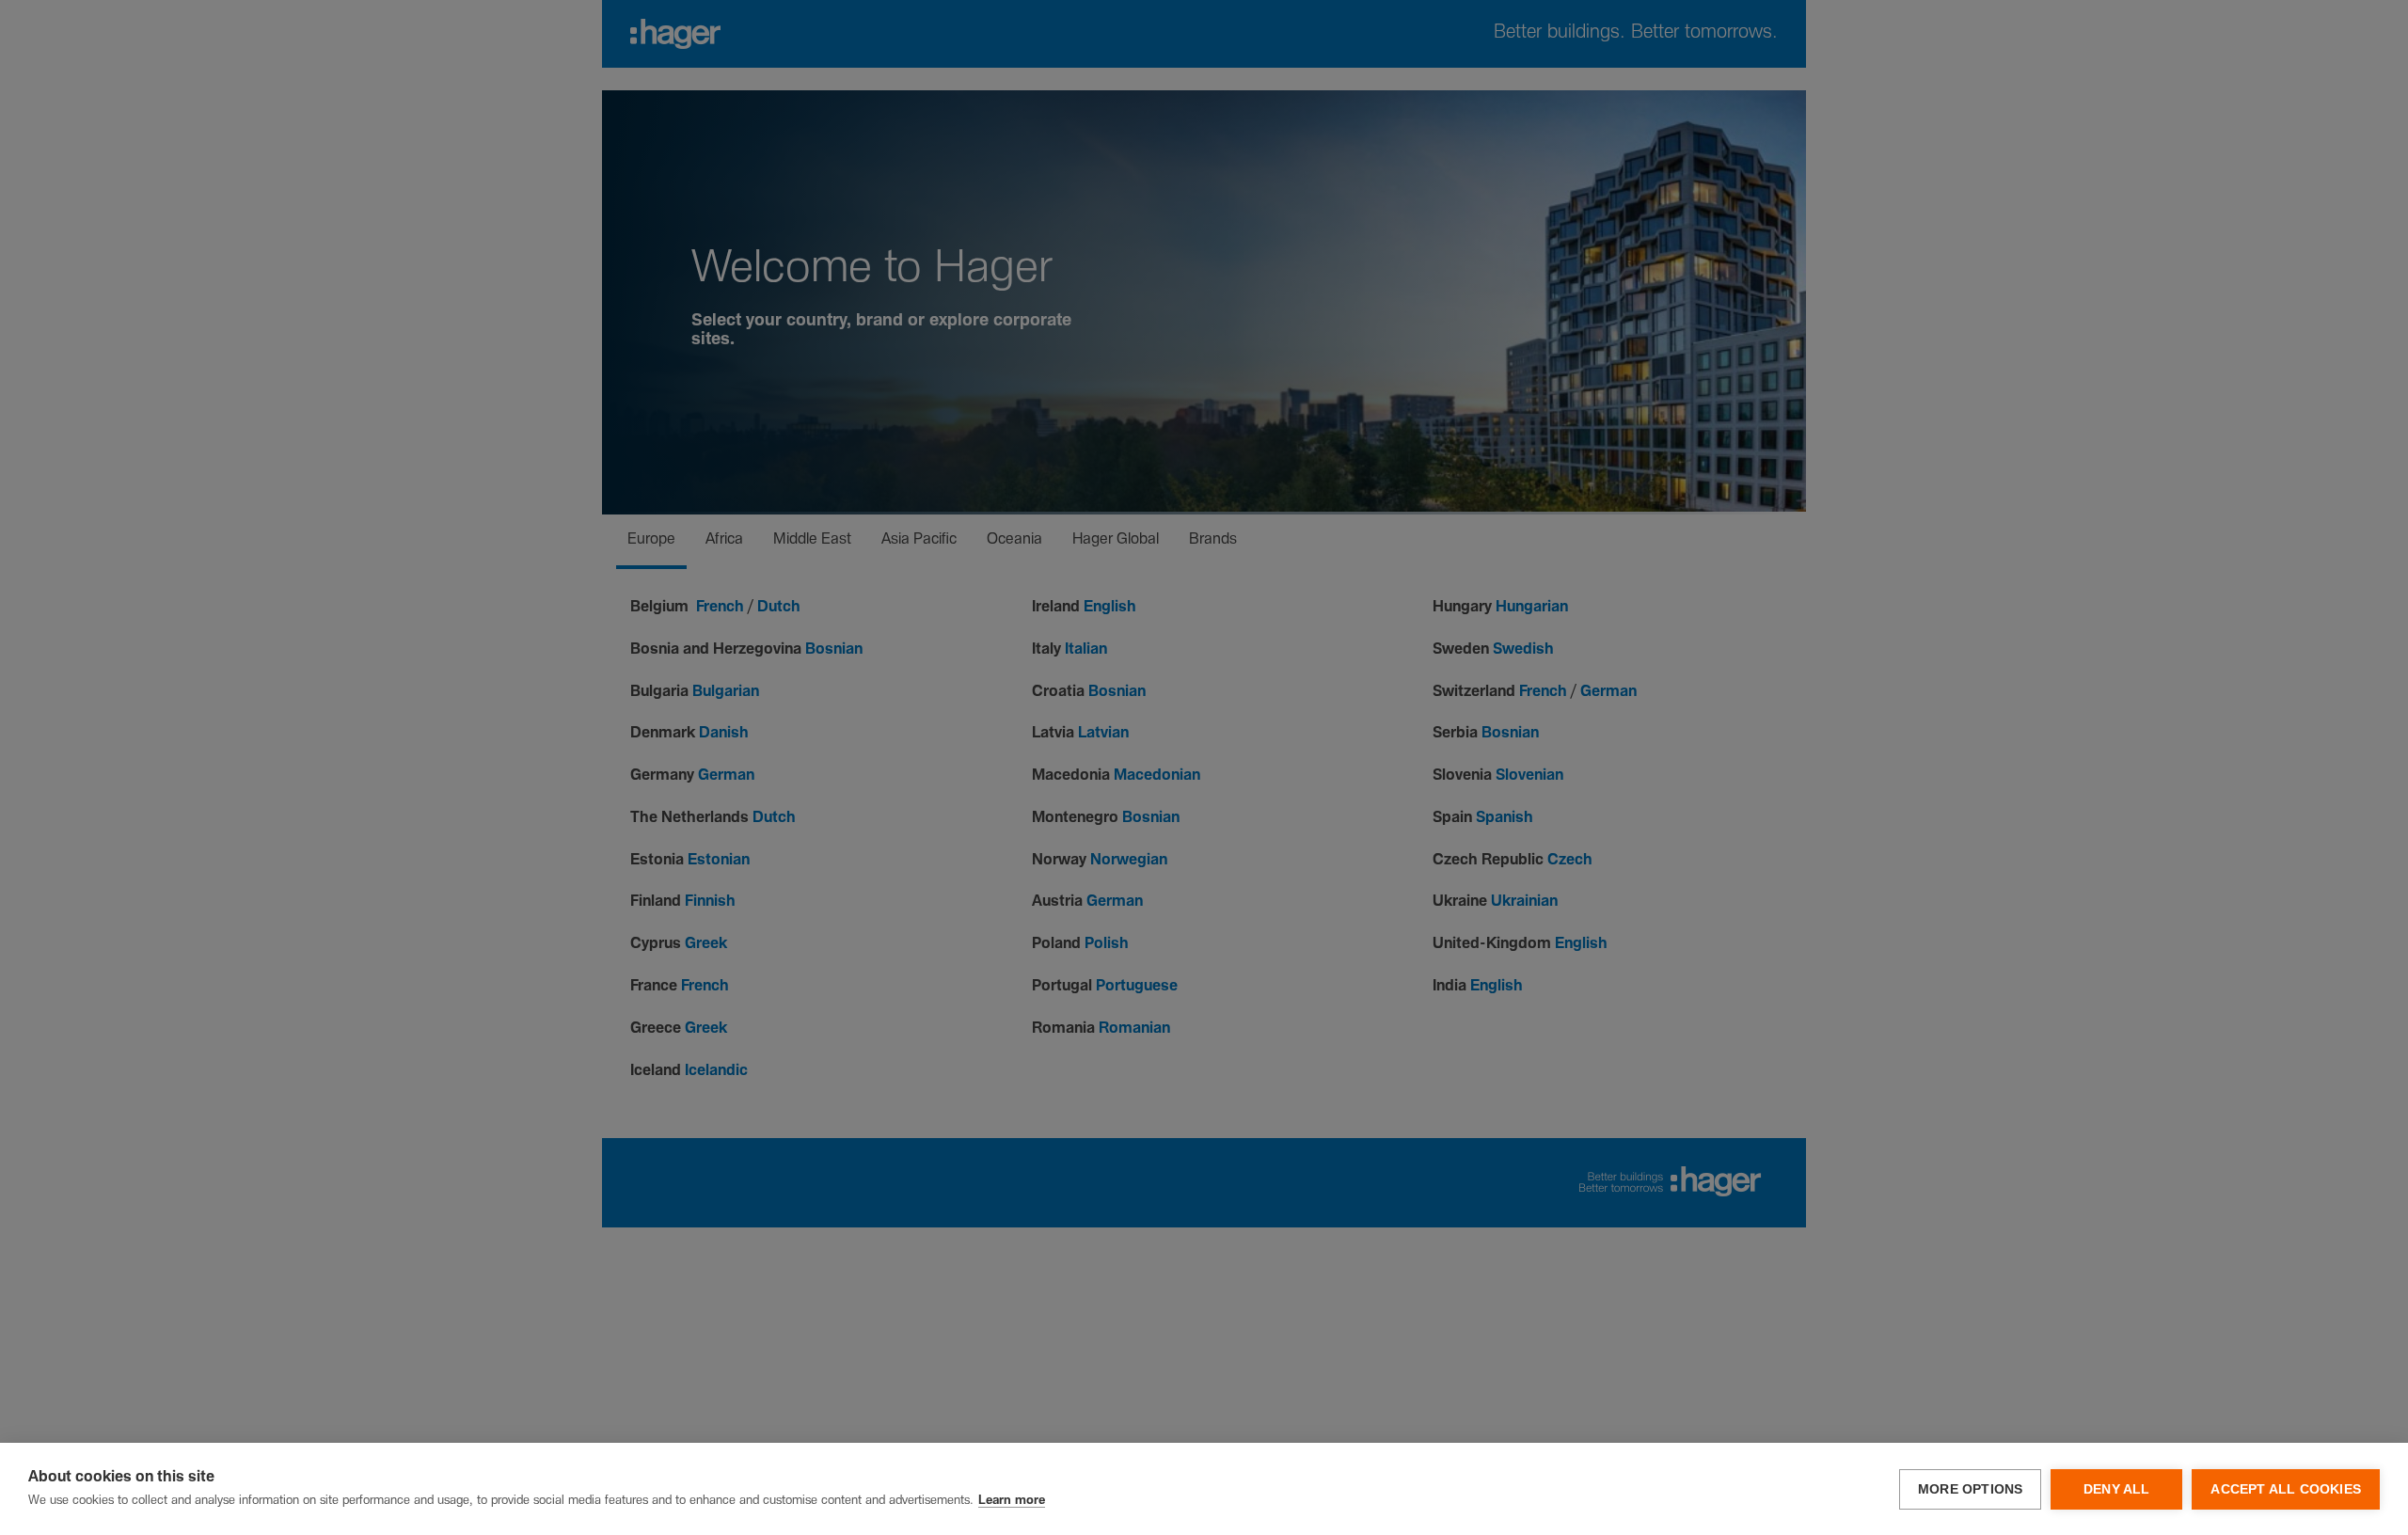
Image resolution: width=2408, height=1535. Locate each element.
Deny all (2117, 1489)
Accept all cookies (2286, 1489)
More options (1970, 1489)
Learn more (1012, 1501)
